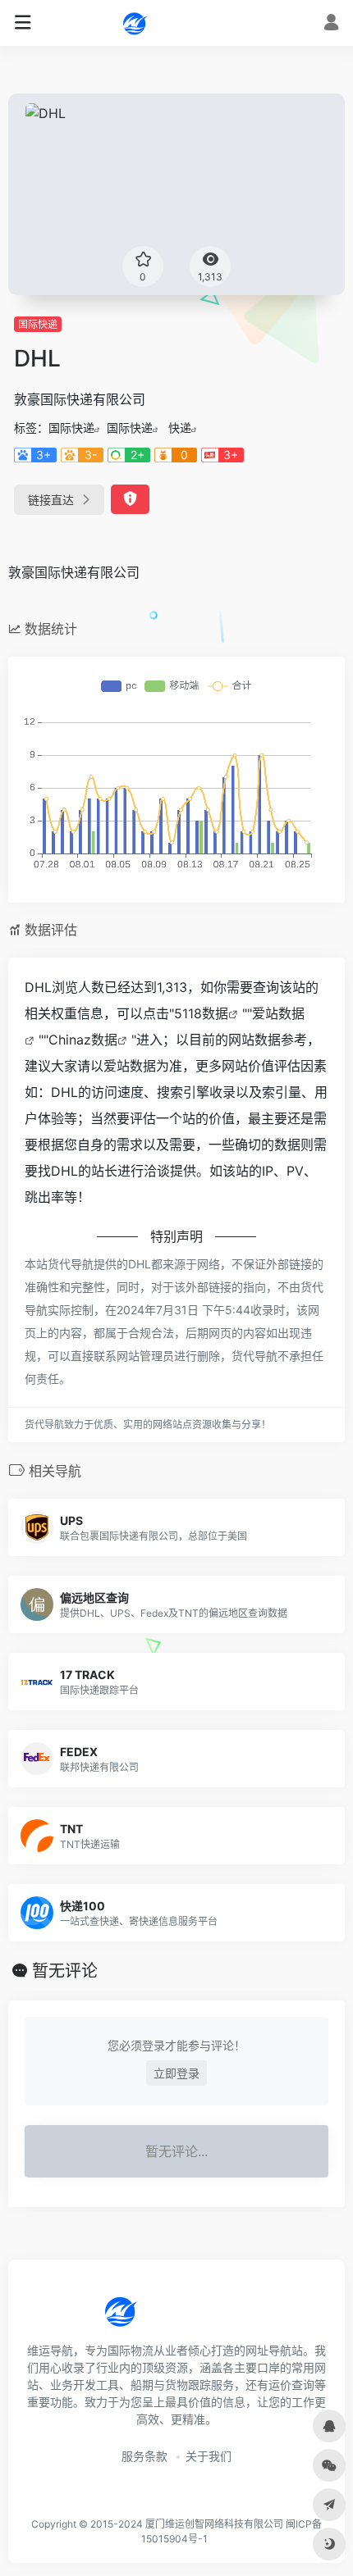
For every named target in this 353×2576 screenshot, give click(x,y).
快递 (180, 428)
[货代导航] (176, 23)
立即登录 (176, 2073)
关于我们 (209, 2456)
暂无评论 (65, 1971)
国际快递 (38, 324)
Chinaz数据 (83, 1040)
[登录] (331, 24)
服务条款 (144, 2456)
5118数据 (201, 1013)
